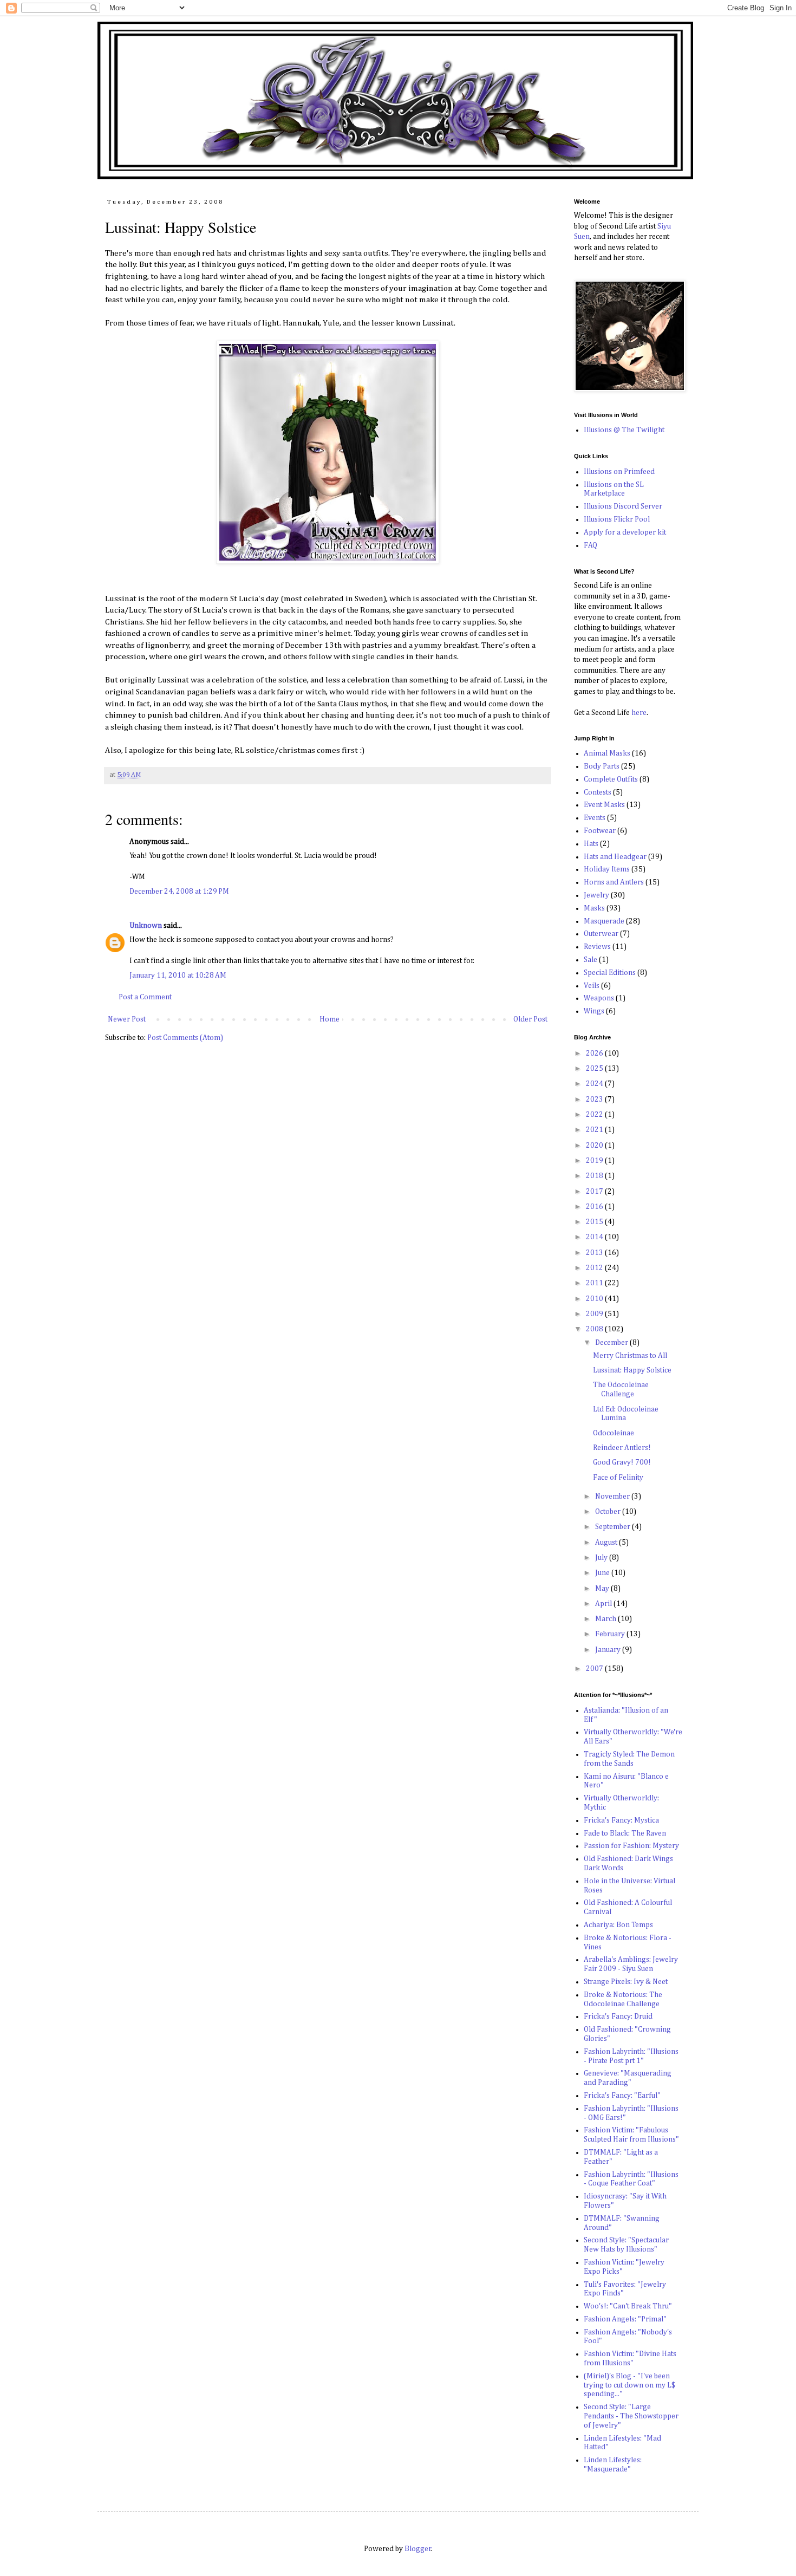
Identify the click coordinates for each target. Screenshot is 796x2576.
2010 (595, 1299)
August (607, 1543)
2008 (595, 1329)
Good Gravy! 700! (622, 1462)
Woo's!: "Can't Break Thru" (628, 2306)
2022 (595, 1115)
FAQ (591, 545)
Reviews (597, 947)
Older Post (530, 1019)
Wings (594, 1011)
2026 (595, 1053)
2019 (595, 1161)
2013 (595, 1253)
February (611, 1634)
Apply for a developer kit (625, 532)
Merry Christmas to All (630, 1356)
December (612, 1343)
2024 (595, 1084)
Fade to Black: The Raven (625, 1833)
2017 (595, 1192)
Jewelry (596, 895)
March (606, 1619)
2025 (595, 1069)
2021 (595, 1130)
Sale (591, 960)
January (609, 1650)
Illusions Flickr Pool (617, 519)
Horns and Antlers (614, 882)
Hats (591, 844)
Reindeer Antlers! (622, 1448)
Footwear (600, 831)
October (609, 1512)
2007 (595, 1669)
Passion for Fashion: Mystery (631, 1846)
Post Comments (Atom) (185, 1038)
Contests (598, 792)
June (603, 1573)
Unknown (146, 926)
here (638, 713)
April (604, 1604)
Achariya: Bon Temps (618, 1925)
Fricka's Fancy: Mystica (621, 1820)
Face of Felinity (618, 1478)
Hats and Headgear (615, 857)
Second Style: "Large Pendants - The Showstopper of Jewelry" (631, 2416)
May (603, 1589)
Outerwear (601, 934)
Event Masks (604, 805)
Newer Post (127, 1019)
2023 (595, 1100)
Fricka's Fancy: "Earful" (622, 2096)
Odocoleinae (614, 1433)
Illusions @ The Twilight (624, 430)
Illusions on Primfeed (619, 472)
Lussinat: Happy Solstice (632, 1370)
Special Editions (610, 973)
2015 (595, 1222)
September (614, 1527)
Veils (592, 986)
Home (330, 1019)
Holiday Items (607, 869)
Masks (594, 908)
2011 (595, 1283)
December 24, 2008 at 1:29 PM (179, 892)
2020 (595, 1146)
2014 (595, 1237)
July (602, 1558)
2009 (595, 1314)
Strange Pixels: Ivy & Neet (626, 1982)
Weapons (599, 998)
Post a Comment (145, 997)
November (613, 1497)
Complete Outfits (611, 779)
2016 (595, 1207)
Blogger (418, 2549)
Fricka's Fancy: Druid (618, 2016)
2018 (595, 1176)
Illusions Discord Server (623, 506)
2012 (595, 1268)
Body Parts (602, 766)
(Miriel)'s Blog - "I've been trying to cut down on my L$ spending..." (629, 2385)
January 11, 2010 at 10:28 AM (178, 975)
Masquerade (604, 921)
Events (595, 818)
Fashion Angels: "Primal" (625, 2319)
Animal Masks (607, 753)
